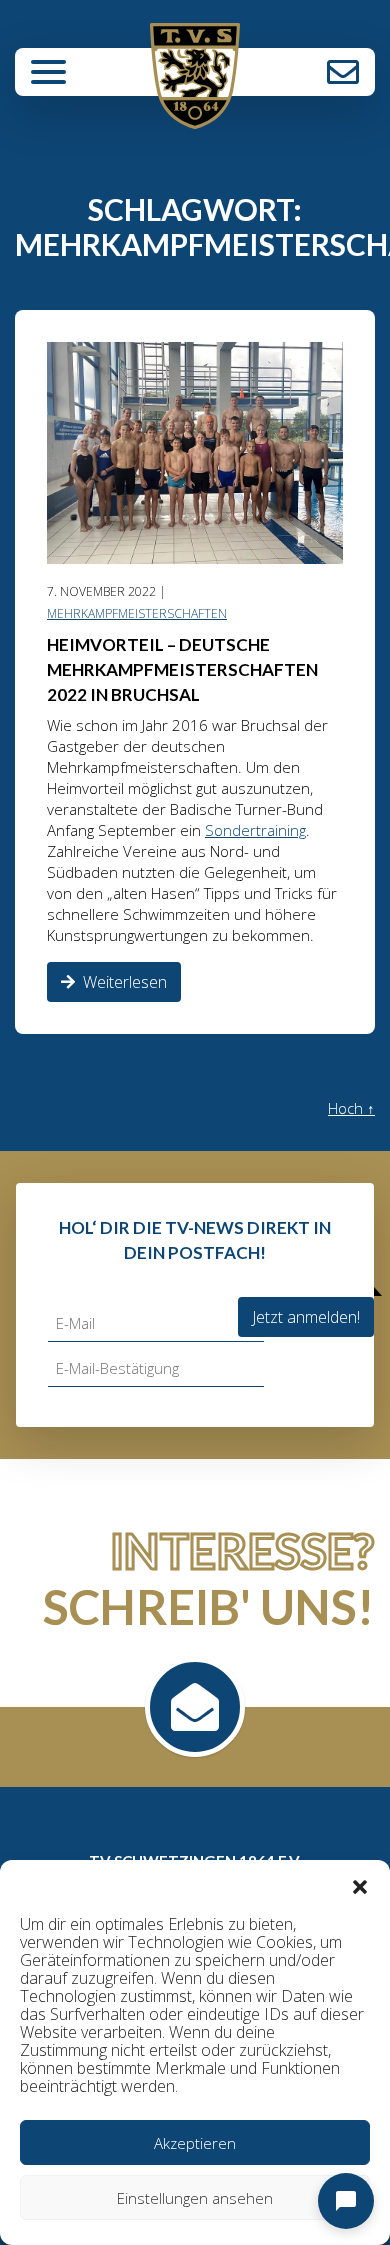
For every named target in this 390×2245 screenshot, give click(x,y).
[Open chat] (346, 2201)
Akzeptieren (195, 2143)
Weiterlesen (125, 982)
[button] (360, 1885)
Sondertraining (255, 830)
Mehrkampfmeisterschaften (137, 613)
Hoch (351, 1108)
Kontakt (343, 72)
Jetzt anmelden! (306, 1317)
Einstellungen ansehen (195, 2198)
